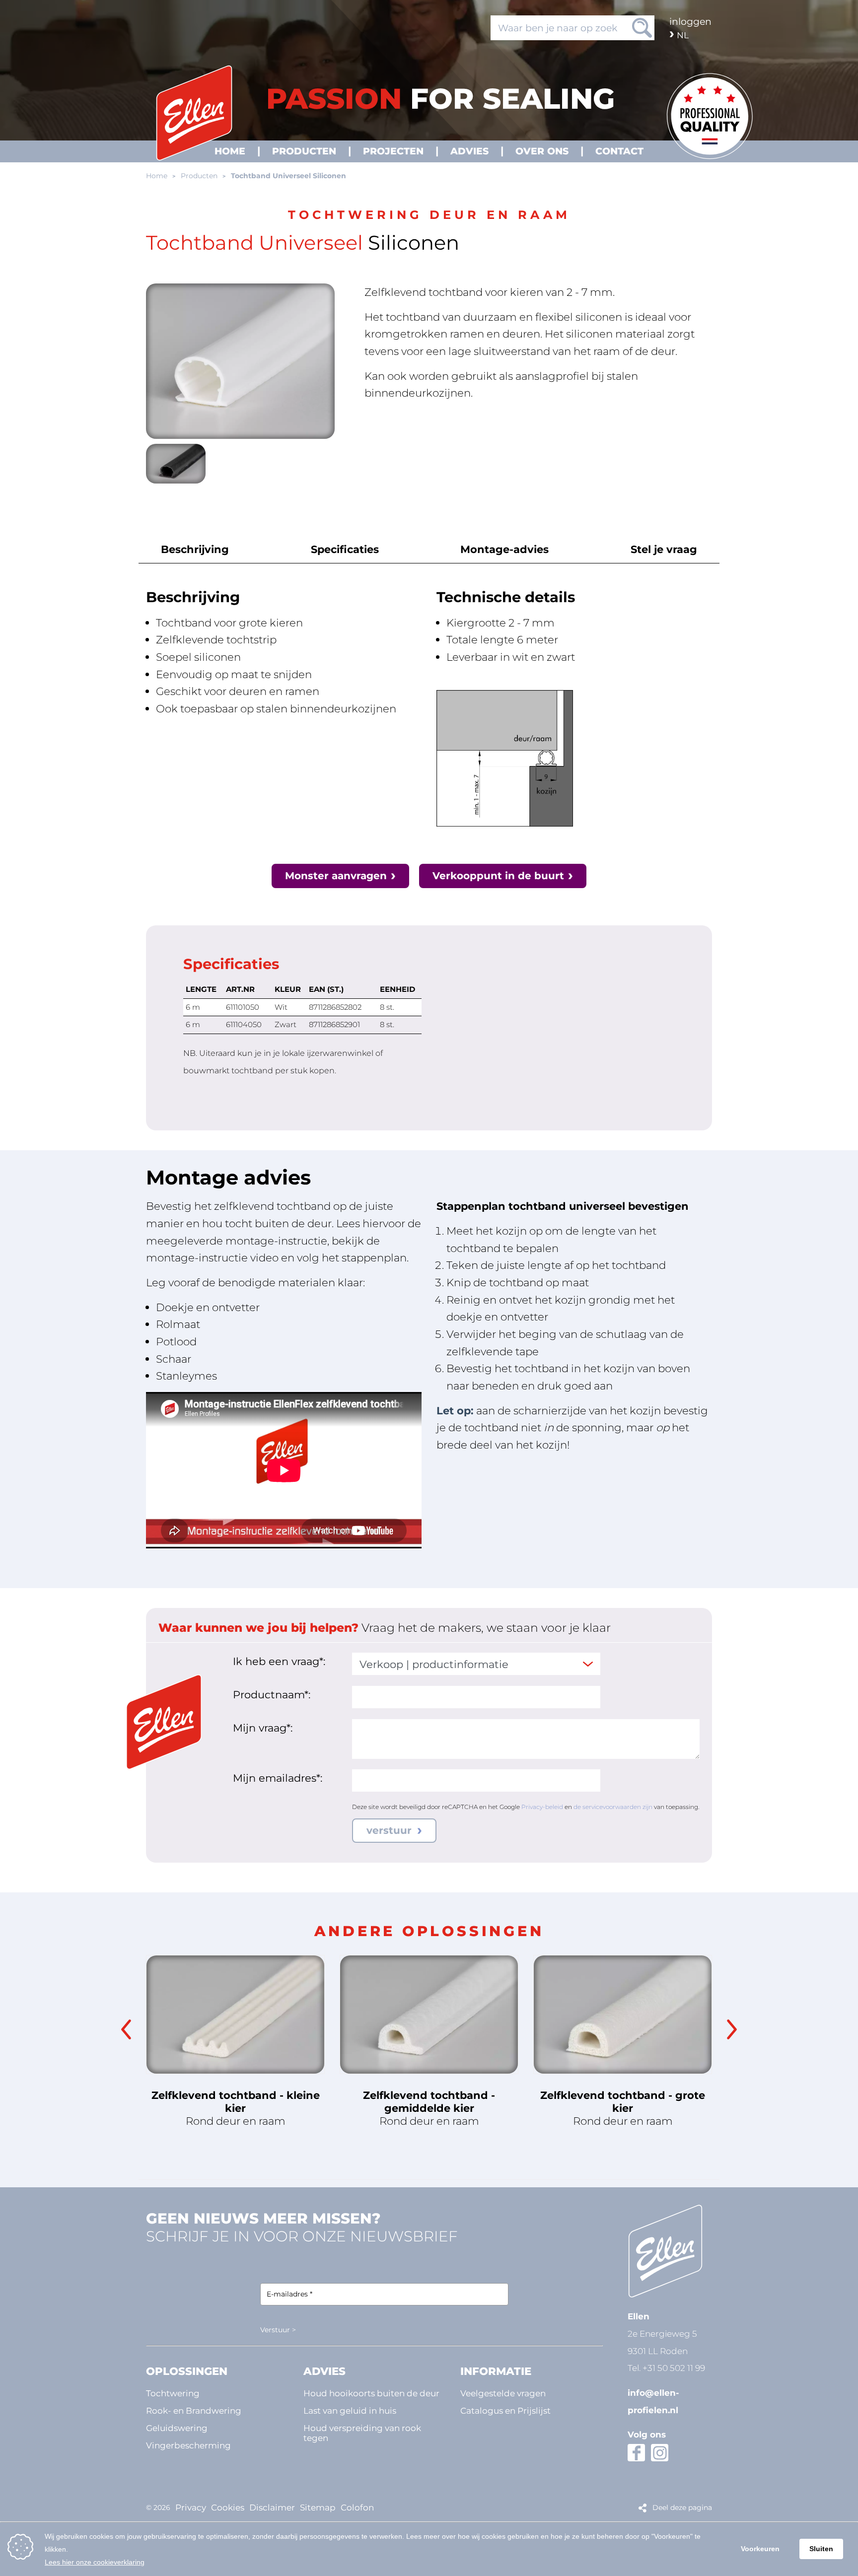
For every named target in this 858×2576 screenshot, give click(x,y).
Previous (126, 2029)
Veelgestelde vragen (503, 2393)
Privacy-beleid (542, 1807)
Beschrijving (195, 549)
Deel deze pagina (682, 2507)
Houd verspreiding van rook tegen (362, 2433)
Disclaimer (272, 2507)
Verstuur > (278, 2330)
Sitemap (318, 2507)
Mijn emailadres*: (278, 1778)
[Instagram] (660, 2453)
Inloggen (690, 21)
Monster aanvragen (336, 876)
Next (732, 2029)
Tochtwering (173, 2393)
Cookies (228, 2507)
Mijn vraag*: (263, 1728)
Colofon (357, 2507)
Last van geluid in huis (350, 2410)
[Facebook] (636, 2453)
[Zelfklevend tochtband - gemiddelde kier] (429, 2015)
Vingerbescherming (188, 2445)
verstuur (391, 1830)
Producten (199, 176)
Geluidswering (177, 2428)
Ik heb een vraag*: (279, 1661)
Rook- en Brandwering (194, 2410)
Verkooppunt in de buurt (498, 876)
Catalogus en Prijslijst (505, 2410)
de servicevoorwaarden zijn (613, 1807)
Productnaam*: (272, 1694)
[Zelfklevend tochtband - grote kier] (623, 2015)
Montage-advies (504, 549)
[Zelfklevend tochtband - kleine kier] (235, 2015)
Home (157, 176)
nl (683, 35)
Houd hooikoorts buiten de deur (371, 2393)
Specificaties (345, 549)
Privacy (191, 2507)
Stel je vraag (664, 549)
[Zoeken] (642, 28)
